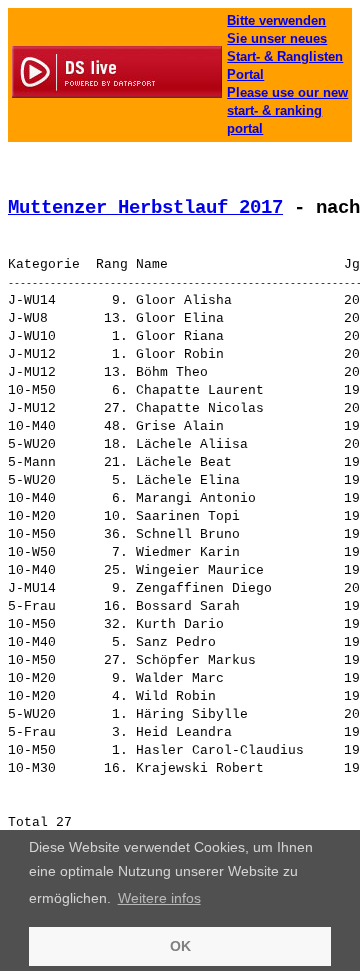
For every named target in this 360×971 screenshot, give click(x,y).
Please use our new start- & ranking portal (287, 110)
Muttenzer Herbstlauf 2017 (145, 208)
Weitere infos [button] (159, 898)
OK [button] (180, 946)
